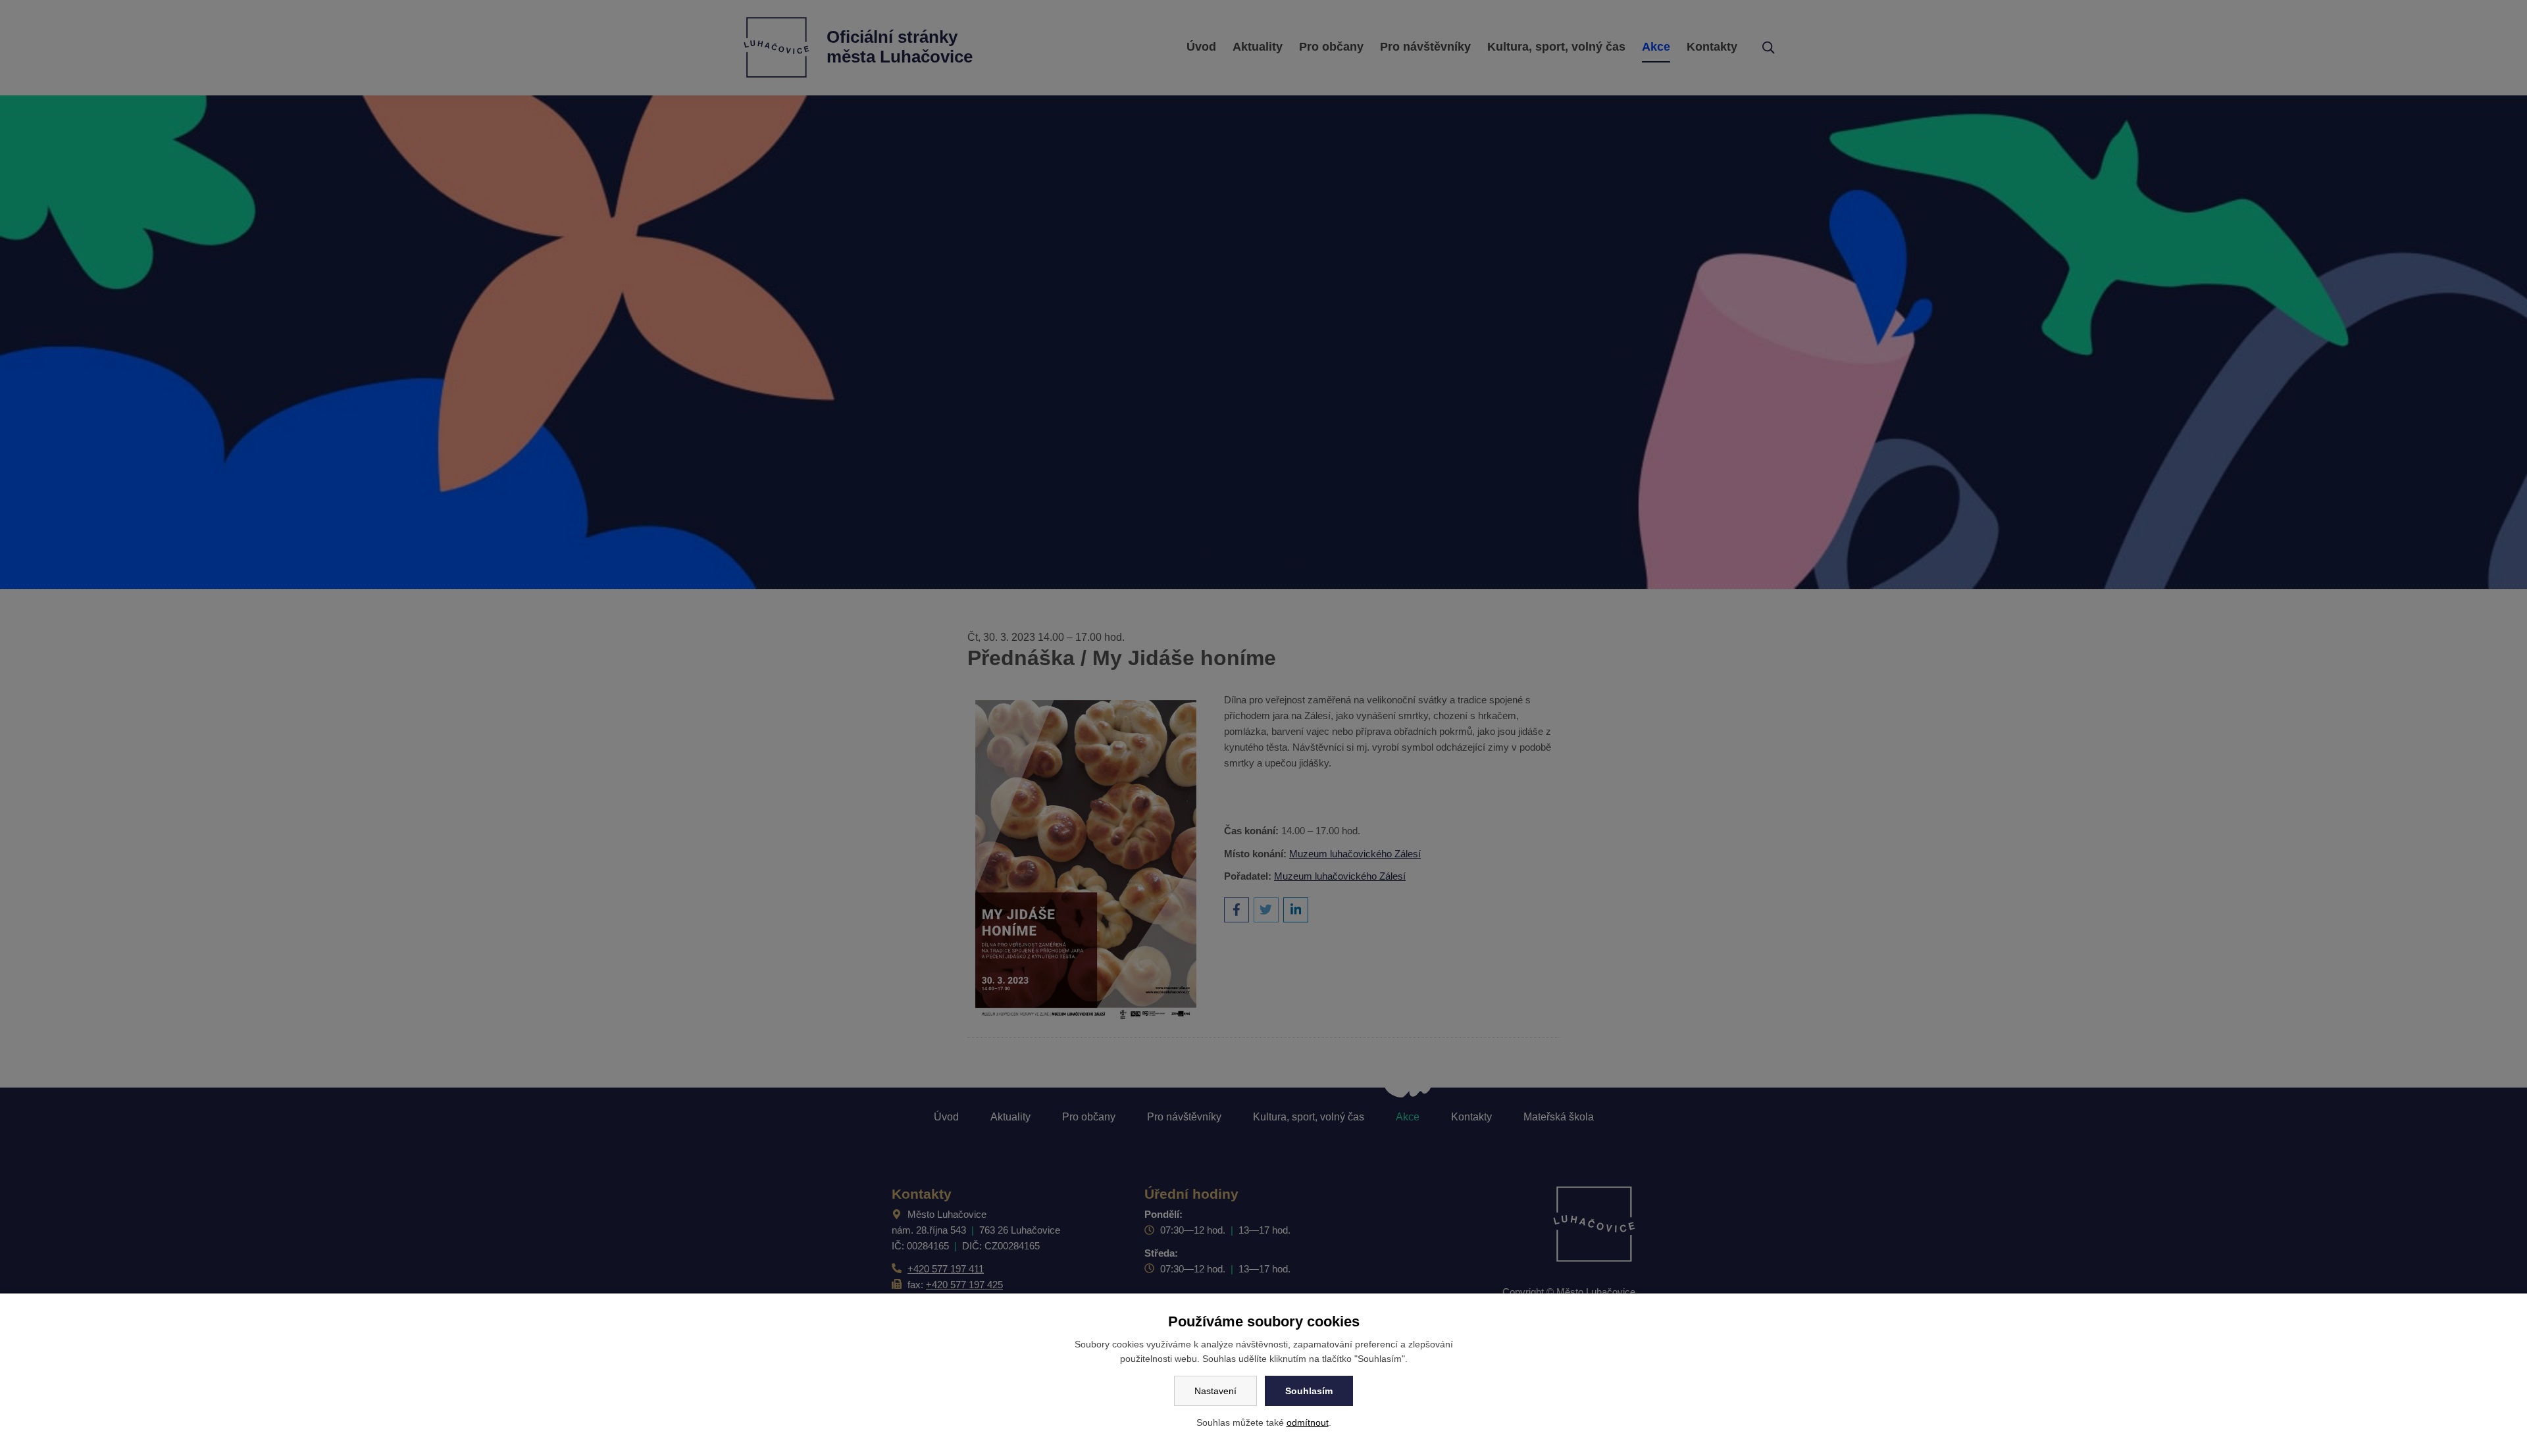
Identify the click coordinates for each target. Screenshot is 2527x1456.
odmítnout (1308, 1422)
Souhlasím (1309, 1391)
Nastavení (1215, 1391)
